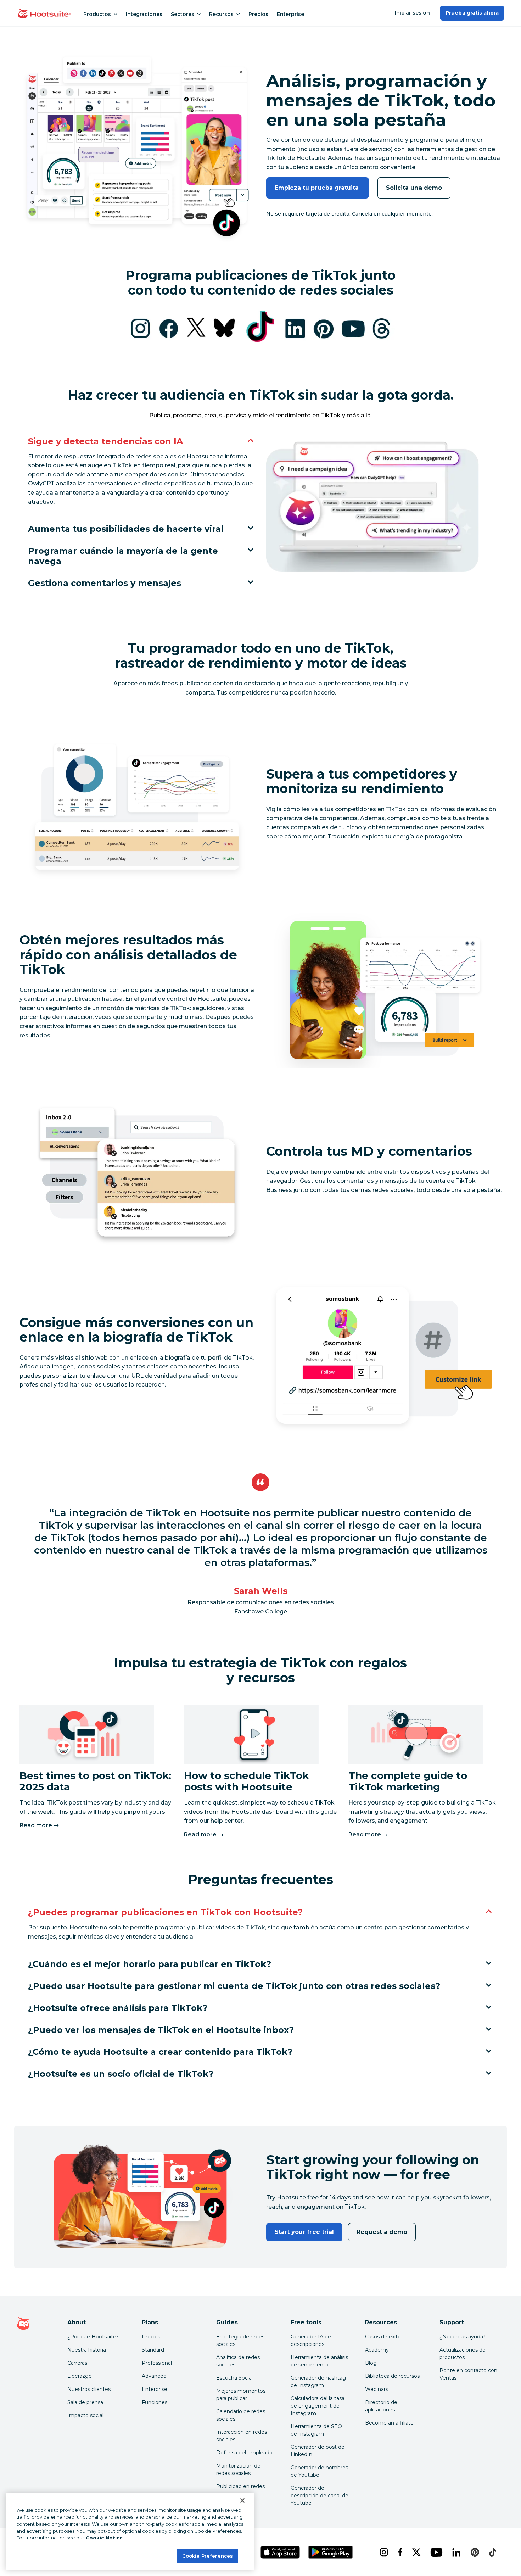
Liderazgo (80, 2376)
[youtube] (436, 2552)
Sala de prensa (85, 2402)
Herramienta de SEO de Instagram (316, 2430)
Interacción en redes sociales (242, 2436)
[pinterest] (474, 2552)
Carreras (77, 2363)
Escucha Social (234, 2378)
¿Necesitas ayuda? (463, 2337)
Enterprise (290, 14)
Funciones (155, 2402)
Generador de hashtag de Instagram (318, 2382)
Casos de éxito (383, 2337)
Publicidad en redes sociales (240, 2490)
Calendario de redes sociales (241, 2415)
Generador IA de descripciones (311, 2340)
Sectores (183, 14)
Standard (153, 2350)
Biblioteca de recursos (392, 2376)
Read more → (39, 1825)
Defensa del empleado (244, 2453)
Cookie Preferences (208, 2555)
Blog (371, 2363)
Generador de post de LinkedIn (318, 2451)
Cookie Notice (104, 2538)
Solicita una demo (414, 188)
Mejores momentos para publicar (241, 2395)
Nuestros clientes (89, 2389)
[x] (416, 2552)
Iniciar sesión (413, 13)
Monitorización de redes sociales (238, 2469)
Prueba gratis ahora (472, 13)
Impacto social (85, 2415)
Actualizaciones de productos (463, 2354)
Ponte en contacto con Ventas (468, 2374)
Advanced (154, 2376)
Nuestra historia (87, 2350)
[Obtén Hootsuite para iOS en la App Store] (280, 2552)
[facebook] (399, 2552)
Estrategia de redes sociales (240, 2340)
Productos (97, 14)
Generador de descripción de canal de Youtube (320, 2496)
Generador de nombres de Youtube (319, 2471)
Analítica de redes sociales (238, 2361)
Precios (258, 14)
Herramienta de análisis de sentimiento (319, 2361)
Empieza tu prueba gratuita (318, 188)
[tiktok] (492, 2552)
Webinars (377, 2389)
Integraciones (144, 14)
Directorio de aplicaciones (381, 2406)
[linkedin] (456, 2552)
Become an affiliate (389, 2423)
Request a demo (382, 2232)
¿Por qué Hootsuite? (93, 2337)
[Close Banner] (242, 2500)
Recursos (221, 14)
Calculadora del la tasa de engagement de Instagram (318, 2406)
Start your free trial (304, 2232)
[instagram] (383, 2552)
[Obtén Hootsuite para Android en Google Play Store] (330, 2552)
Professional (157, 2363)
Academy (377, 2350)
